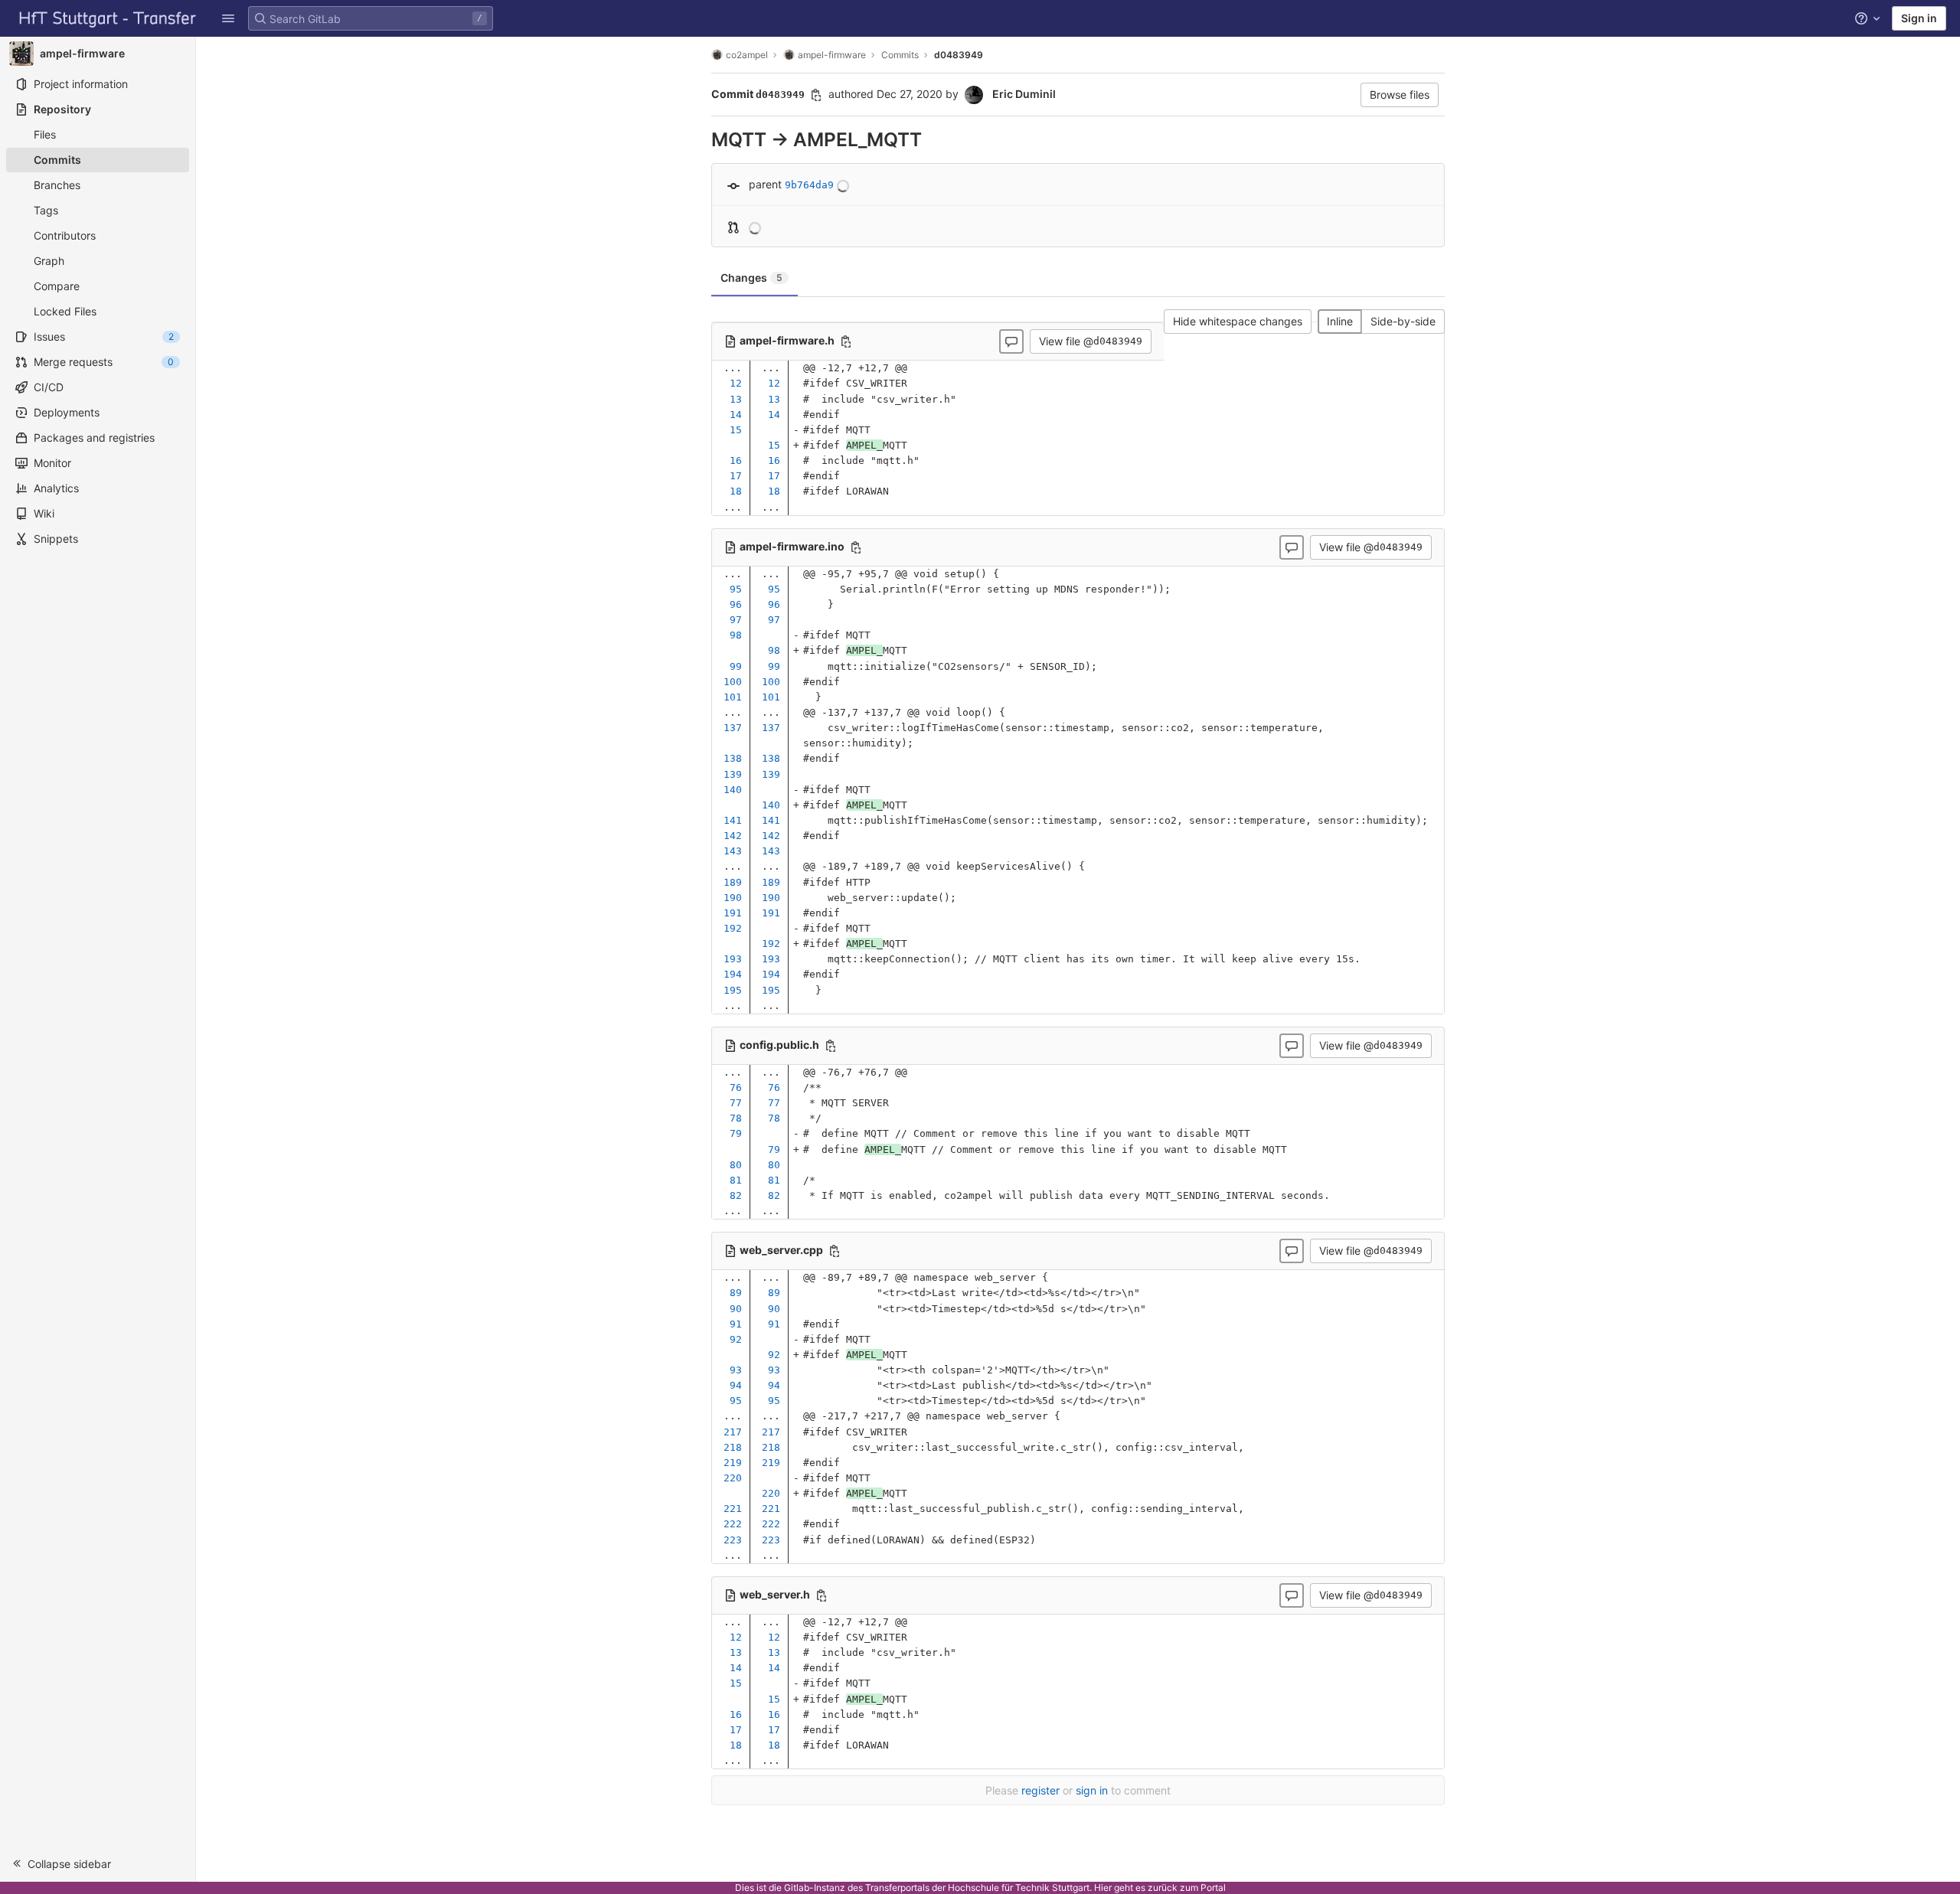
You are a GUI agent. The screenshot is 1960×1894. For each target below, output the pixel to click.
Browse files (1400, 95)
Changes (751, 278)
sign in (1092, 1790)
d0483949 (959, 55)
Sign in (1919, 18)
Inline (1340, 321)
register (1040, 1790)
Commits (900, 55)
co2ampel (747, 55)
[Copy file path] (846, 341)
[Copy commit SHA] (816, 95)
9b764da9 (809, 185)
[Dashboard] (108, 18)
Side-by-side (1403, 321)
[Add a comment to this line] (711, 384)
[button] (98, 1863)
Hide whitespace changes (1238, 321)
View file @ (1091, 341)
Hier (1103, 1887)
